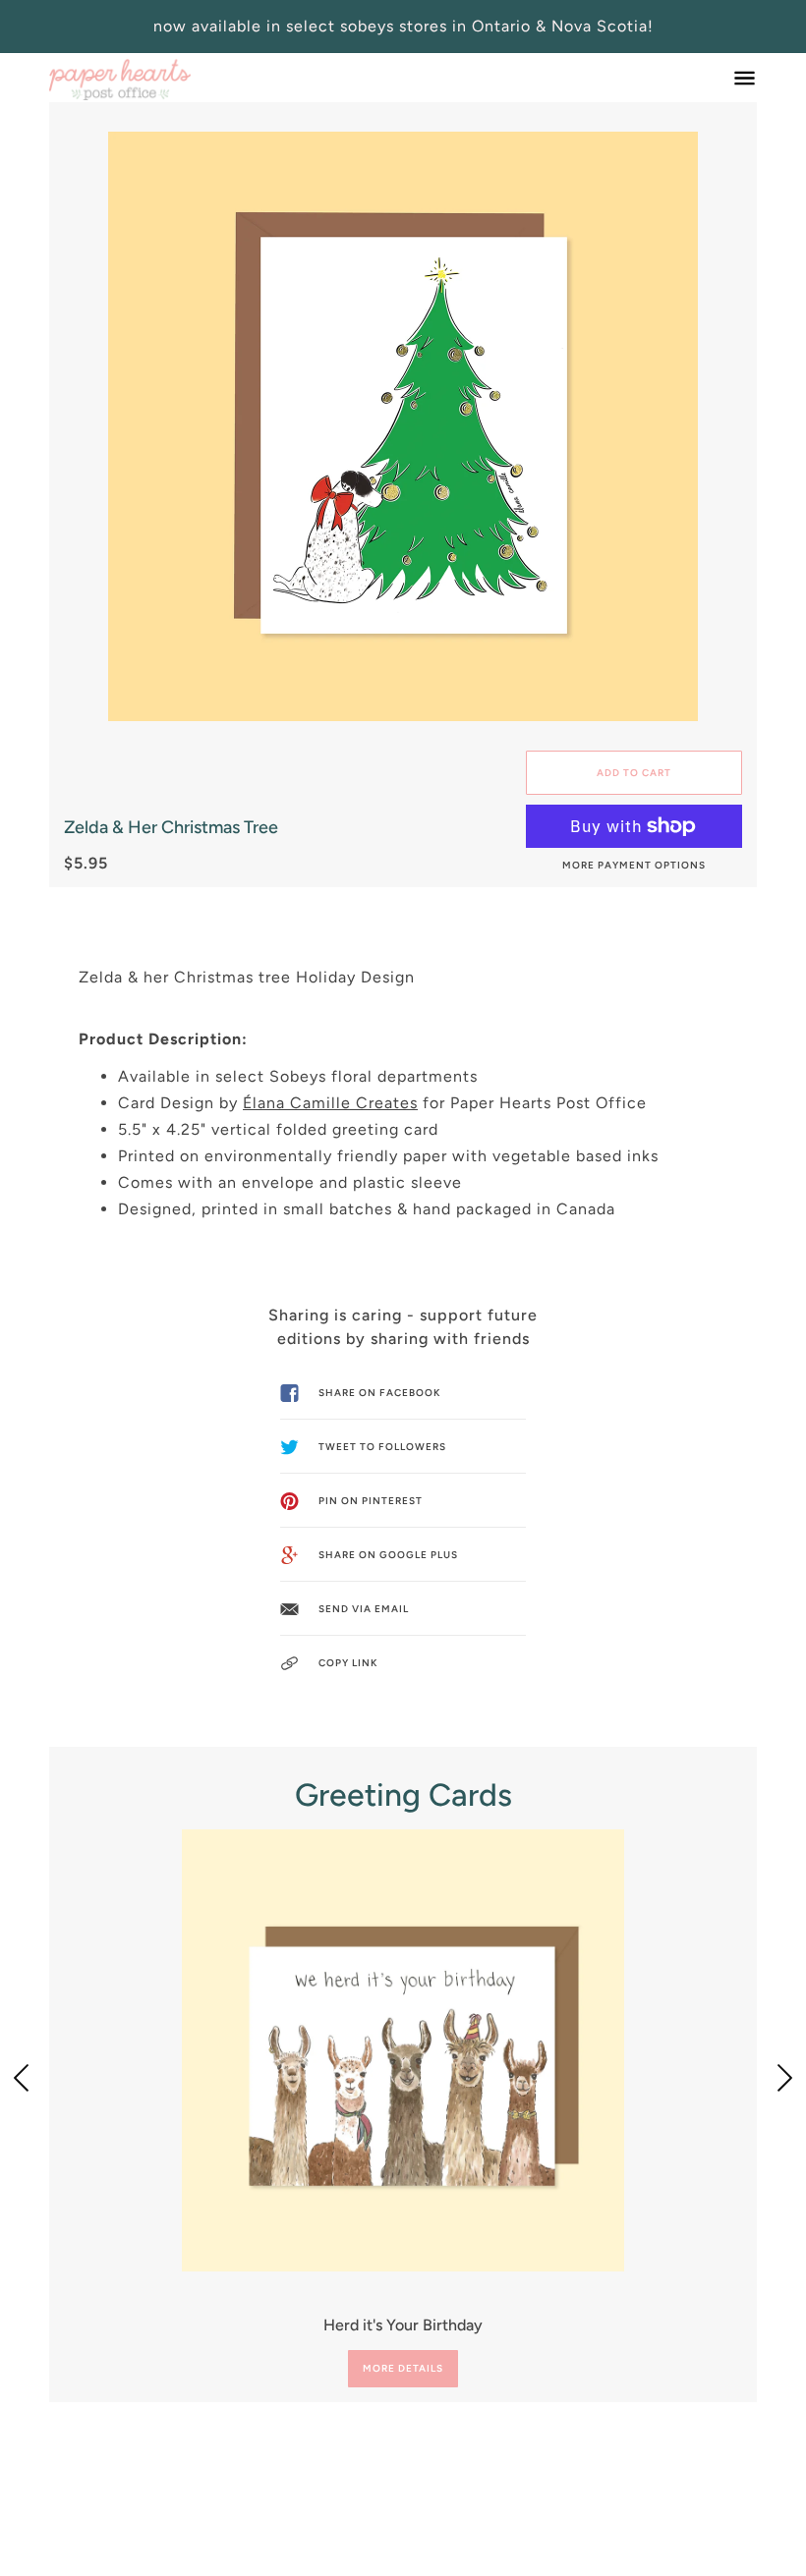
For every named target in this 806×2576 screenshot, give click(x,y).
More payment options (634, 865)
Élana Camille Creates (330, 1103)
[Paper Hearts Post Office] (120, 78)
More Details (403, 2368)
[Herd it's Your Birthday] (403, 2050)
